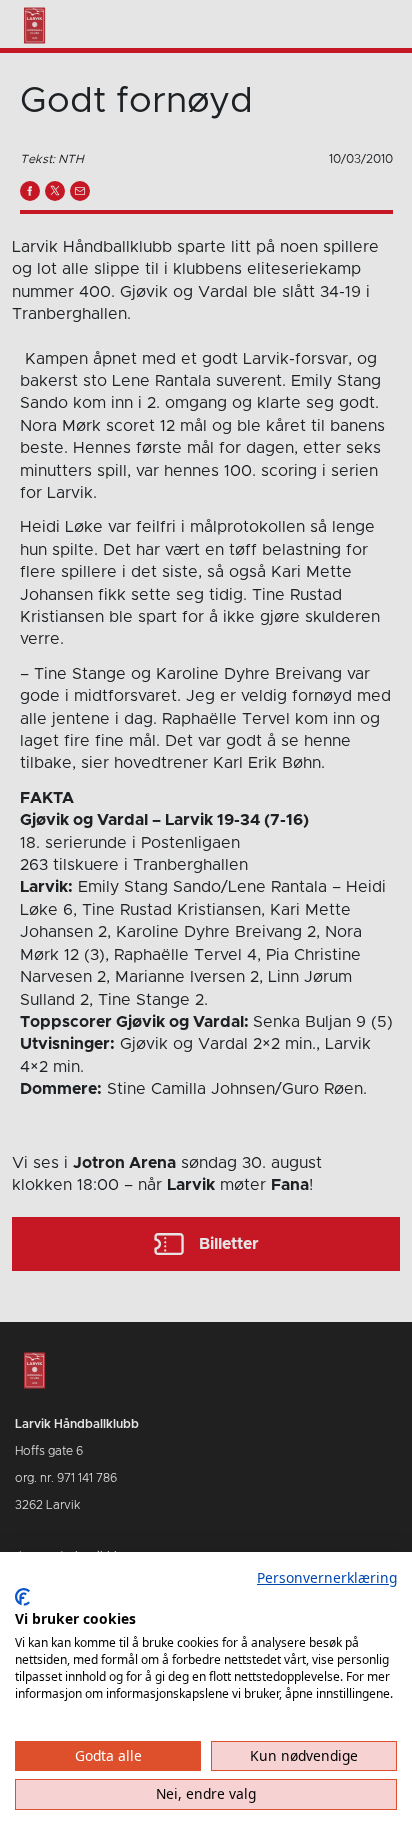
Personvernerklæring (327, 1577)
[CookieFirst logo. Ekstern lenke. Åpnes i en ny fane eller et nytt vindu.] (22, 1597)
